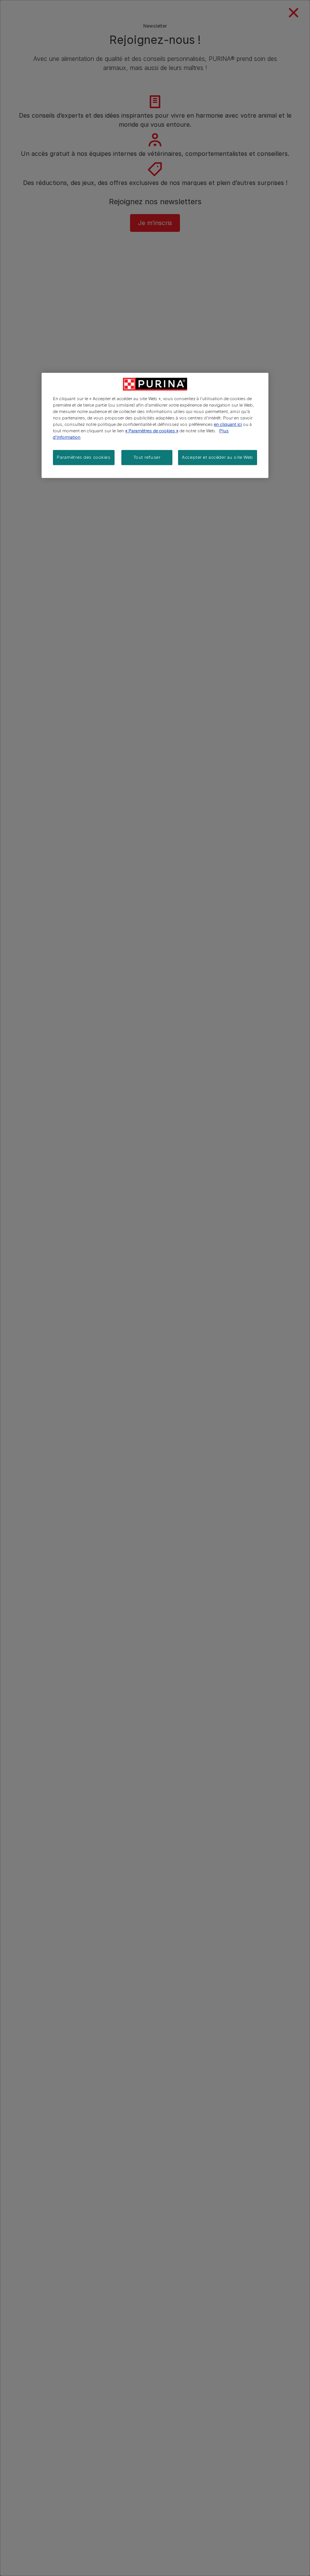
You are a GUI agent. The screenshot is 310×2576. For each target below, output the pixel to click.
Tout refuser (147, 457)
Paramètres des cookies (84, 457)
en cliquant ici (228, 424)
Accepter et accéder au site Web (218, 457)
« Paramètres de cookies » (152, 431)
